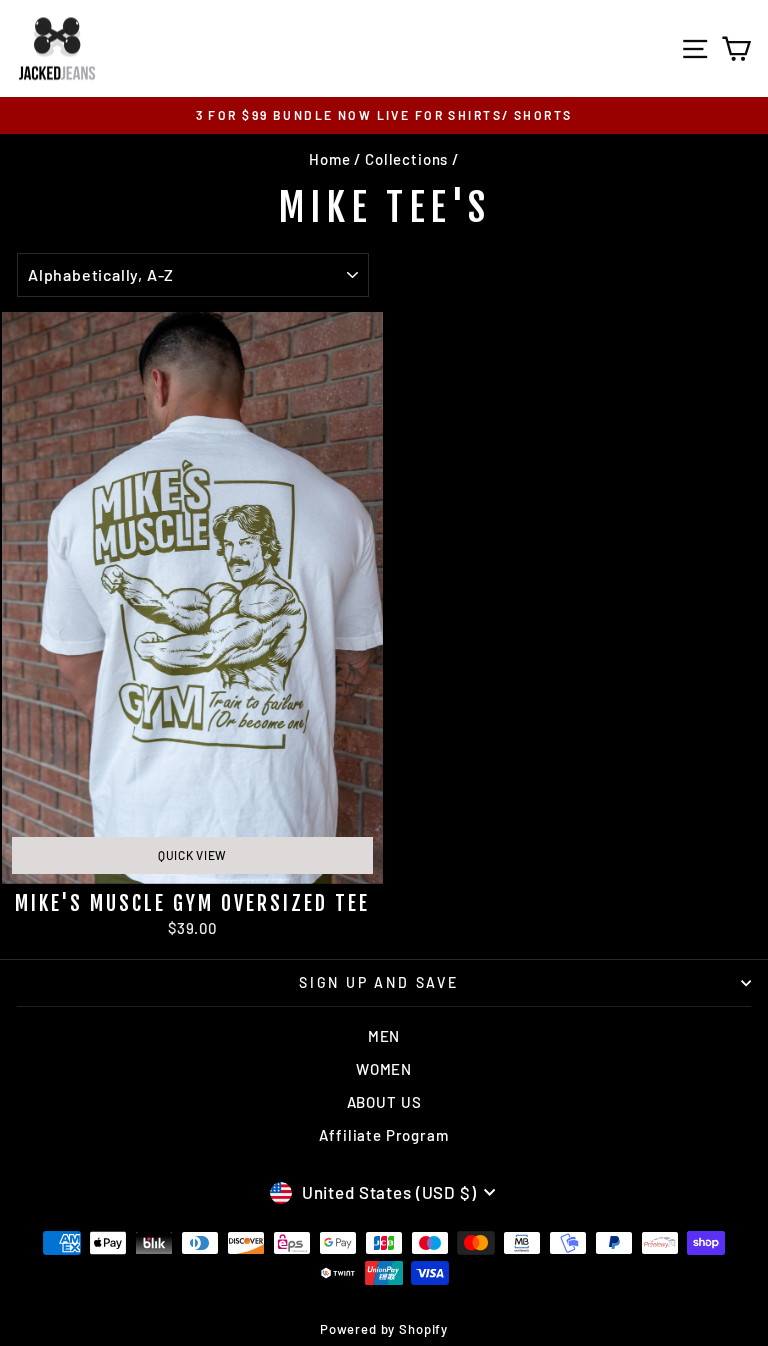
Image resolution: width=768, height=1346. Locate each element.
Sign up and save (379, 982)
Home (329, 159)
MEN (384, 1036)
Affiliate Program (383, 1135)
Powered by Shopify (384, 1329)
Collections (406, 159)
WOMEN (384, 1069)
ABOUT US (384, 1102)
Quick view (192, 855)
